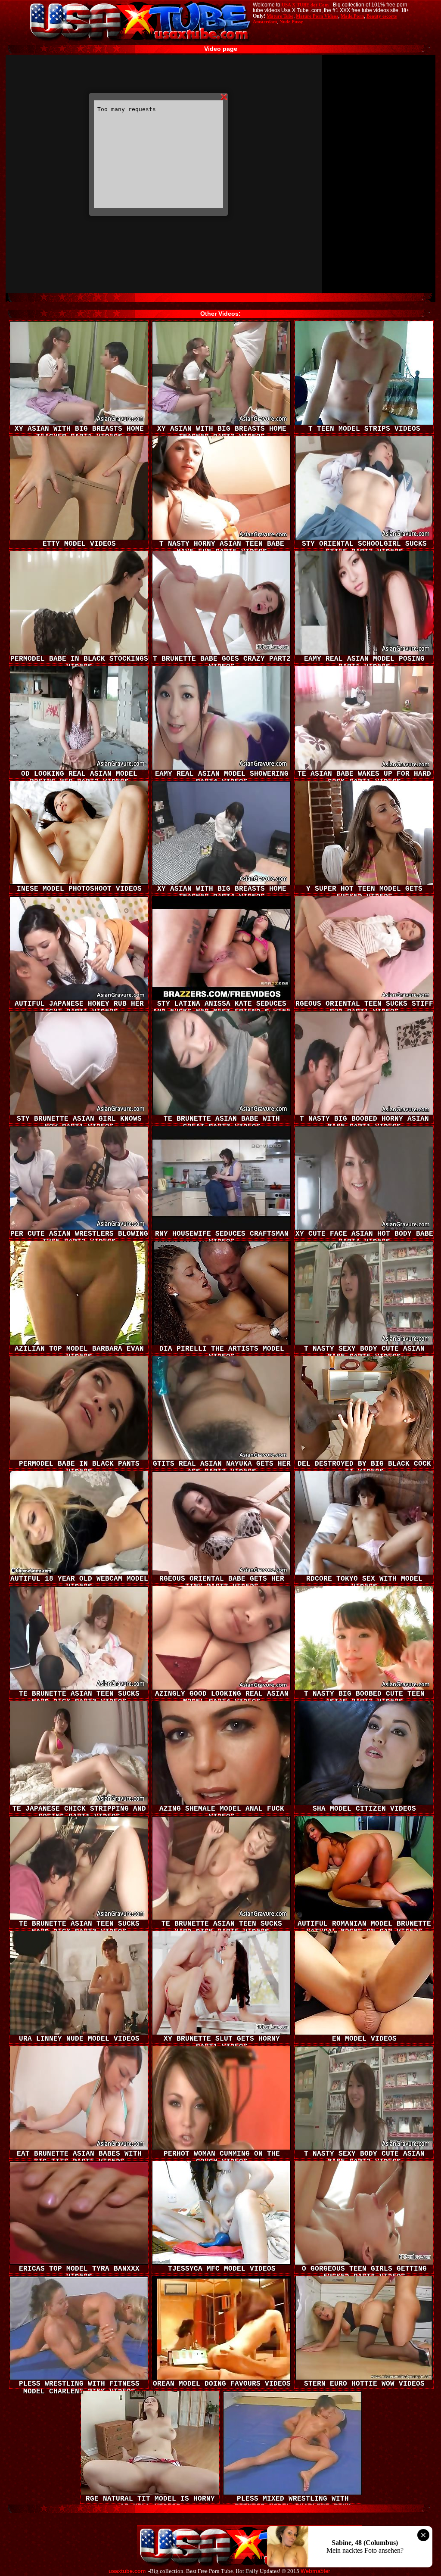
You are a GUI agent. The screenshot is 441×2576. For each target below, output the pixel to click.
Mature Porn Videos (317, 16)
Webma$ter (315, 2571)
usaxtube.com (127, 2571)
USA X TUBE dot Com (305, 5)
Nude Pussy (291, 22)
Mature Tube (280, 16)
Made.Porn (352, 16)
